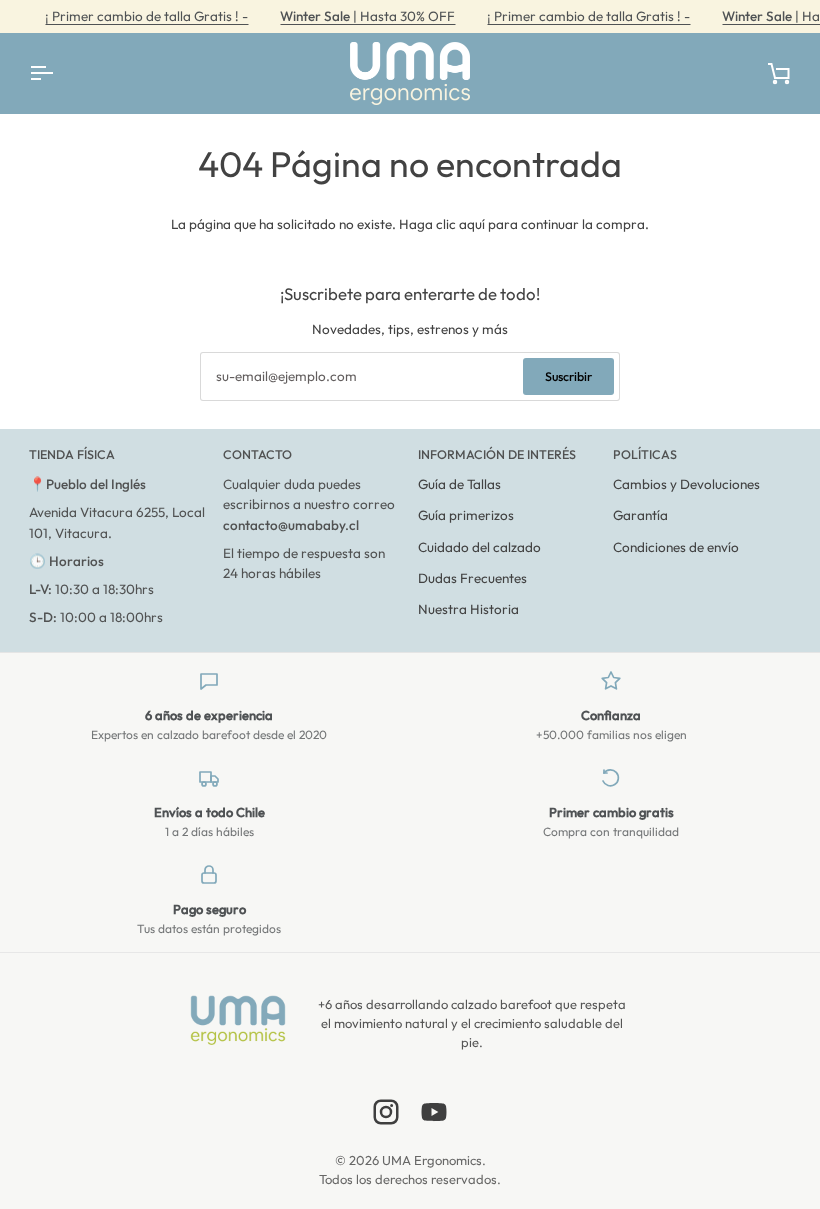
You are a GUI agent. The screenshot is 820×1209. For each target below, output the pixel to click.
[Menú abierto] (59, 73)
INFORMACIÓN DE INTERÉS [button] (497, 454)
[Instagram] (386, 1112)
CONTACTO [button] (257, 454)
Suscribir (568, 376)
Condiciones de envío (676, 547)
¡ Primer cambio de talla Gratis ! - (146, 16)
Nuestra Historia (468, 609)
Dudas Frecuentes (472, 578)
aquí (472, 224)
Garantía (640, 515)
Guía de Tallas (459, 484)
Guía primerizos (466, 515)
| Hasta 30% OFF (367, 16)
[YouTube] (434, 1112)
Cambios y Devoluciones (686, 484)
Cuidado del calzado (479, 547)
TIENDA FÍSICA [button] (72, 454)
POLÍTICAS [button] (645, 454)
